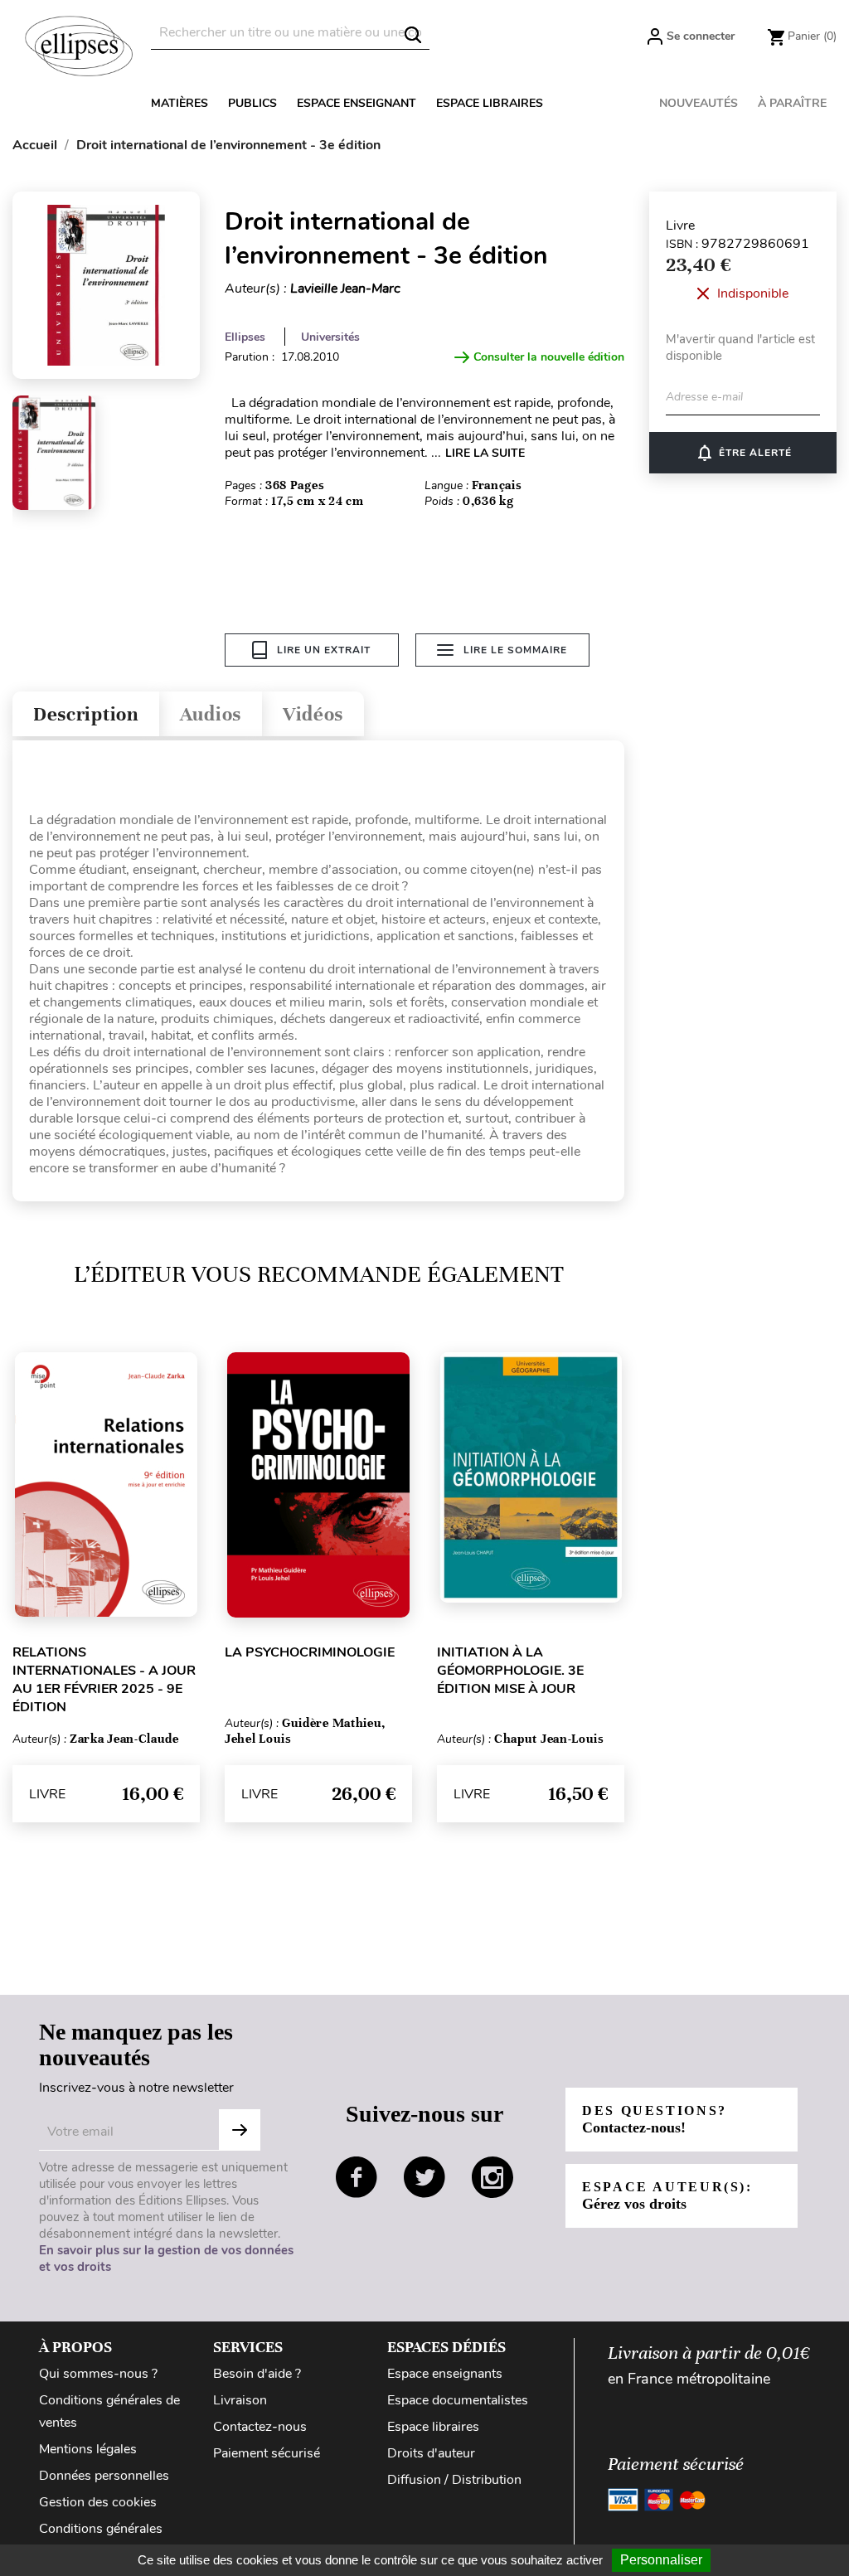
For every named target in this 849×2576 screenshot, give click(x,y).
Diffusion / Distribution (454, 2480)
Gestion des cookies (98, 2502)
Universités (330, 337)
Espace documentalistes (458, 2400)
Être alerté (743, 453)
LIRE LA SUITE (485, 453)
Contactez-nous (260, 2427)
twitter (424, 2177)
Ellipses (245, 337)
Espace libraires (490, 103)
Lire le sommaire (515, 650)
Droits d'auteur (431, 2453)
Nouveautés (699, 103)
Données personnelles (104, 2476)
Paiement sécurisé (267, 2453)
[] (413, 35)
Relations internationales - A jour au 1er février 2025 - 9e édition (104, 1680)
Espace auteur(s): (667, 2196)
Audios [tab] (211, 714)
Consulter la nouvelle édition (549, 357)
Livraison (240, 2400)
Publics (252, 103)
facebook (357, 2177)
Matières (180, 103)
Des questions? (655, 2120)
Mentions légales (88, 2449)
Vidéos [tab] (313, 714)
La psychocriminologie (310, 1652)
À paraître (792, 103)
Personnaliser (661, 2560)
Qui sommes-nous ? (98, 2374)
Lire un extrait (324, 650)
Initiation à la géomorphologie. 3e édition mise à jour (510, 1671)
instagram (492, 2177)
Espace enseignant (357, 103)
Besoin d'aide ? (257, 2374)
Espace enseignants (445, 2374)
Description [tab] (86, 714)
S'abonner (240, 2130)
